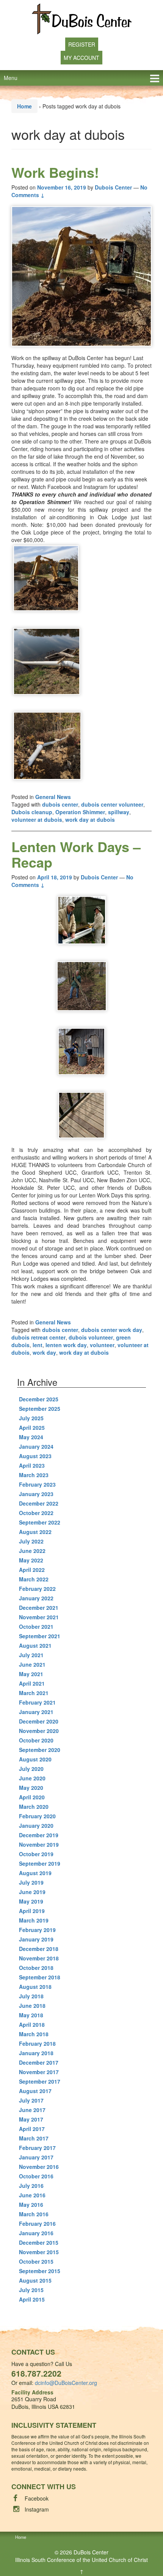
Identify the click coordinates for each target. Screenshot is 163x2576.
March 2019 (34, 1920)
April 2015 (32, 2299)
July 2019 (31, 1882)
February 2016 (37, 2223)
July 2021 (31, 1655)
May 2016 (31, 2205)
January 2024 (36, 1446)
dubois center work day (112, 1330)
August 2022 (35, 1532)
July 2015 (31, 2290)
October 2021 (36, 1626)
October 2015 (36, 2261)
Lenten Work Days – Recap (76, 854)
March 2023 (34, 1475)
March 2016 (34, 2214)
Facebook (37, 2498)
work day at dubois (90, 819)
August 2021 (35, 1645)
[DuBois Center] (82, 18)
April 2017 (32, 2129)
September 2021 (40, 1636)
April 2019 (32, 1911)
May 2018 (31, 2015)
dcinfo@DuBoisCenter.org (66, 2383)
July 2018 (31, 1996)
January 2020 (36, 1825)
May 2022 (31, 1560)
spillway (119, 812)
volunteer (102, 1345)
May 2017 (31, 2119)
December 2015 (39, 2242)
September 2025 (40, 1409)
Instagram (37, 2509)
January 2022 (36, 1598)
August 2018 (35, 1987)
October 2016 (36, 2176)
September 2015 (40, 2271)
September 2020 (40, 1750)
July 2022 (31, 1541)
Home (24, 106)
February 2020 (37, 1816)
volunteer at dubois (37, 819)
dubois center (60, 804)
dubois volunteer (91, 1337)
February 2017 (37, 2148)
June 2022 (32, 1551)
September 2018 (40, 1977)
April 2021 (32, 1683)
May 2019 (31, 1901)
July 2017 (31, 2100)
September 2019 (40, 1863)
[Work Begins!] (81, 276)
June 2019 (32, 1892)
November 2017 (39, 2072)
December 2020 (39, 1721)
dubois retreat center (38, 1337)
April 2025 (32, 1427)
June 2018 (32, 2006)
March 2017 (34, 2138)
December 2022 (39, 1503)
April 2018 (32, 2024)
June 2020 (32, 1778)
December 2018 (39, 1949)
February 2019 (37, 1930)
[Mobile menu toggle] (155, 78)
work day (44, 1352)
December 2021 (39, 1608)
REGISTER (82, 44)
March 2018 (34, 2034)
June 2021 (32, 1664)
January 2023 (36, 1494)
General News (53, 797)
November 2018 (39, 1958)
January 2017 (36, 2157)
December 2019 (39, 1835)
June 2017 (32, 2110)
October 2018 (36, 1968)
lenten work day (66, 1345)
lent (38, 1345)
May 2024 (31, 1437)
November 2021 (39, 1617)
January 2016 (36, 2233)
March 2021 (34, 1693)
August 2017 (35, 2091)
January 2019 (36, 1939)
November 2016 (39, 2167)
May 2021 (31, 1674)
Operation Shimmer (80, 812)
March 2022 (34, 1579)
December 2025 (39, 1399)
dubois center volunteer (112, 804)
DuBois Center (91, 2552)
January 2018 (36, 2053)
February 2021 (37, 1702)
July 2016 (31, 2186)
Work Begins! (55, 172)
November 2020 (39, 1731)
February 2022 (37, 1589)
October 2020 (36, 1740)
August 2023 (35, 1456)
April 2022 (32, 1570)
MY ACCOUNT (81, 58)
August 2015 (35, 2280)
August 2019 (35, 1873)
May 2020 (31, 1788)
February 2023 (37, 1484)
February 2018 (37, 2043)
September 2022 (40, 1522)
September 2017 (40, 2081)
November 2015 (39, 2252)
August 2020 (35, 1759)
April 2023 (32, 1465)
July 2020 (31, 1769)
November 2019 (39, 1844)
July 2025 (31, 1418)
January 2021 (36, 1712)
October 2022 (36, 1513)
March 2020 (34, 1807)
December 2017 (39, 2062)
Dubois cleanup (32, 812)
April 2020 (32, 1797)
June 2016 (32, 2195)
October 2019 (36, 1854)
